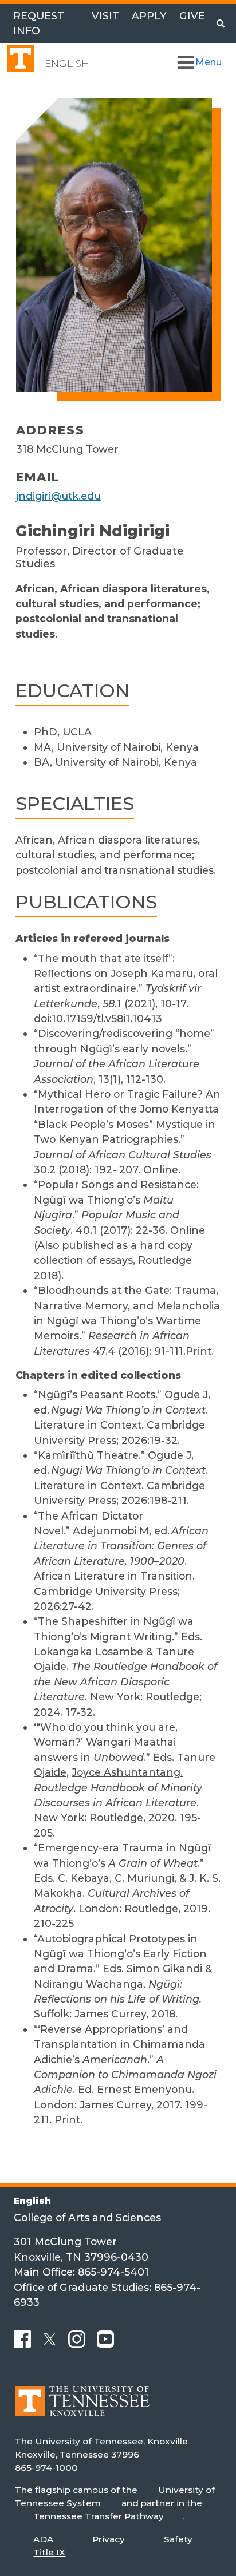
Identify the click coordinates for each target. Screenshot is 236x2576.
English (67, 64)
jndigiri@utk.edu (58, 496)
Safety (178, 2539)
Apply (149, 16)
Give (192, 16)
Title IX (49, 2552)
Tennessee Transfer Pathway (99, 2516)
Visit (105, 16)
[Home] (82, 2409)
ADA (43, 2539)
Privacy (109, 2539)
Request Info (39, 23)
